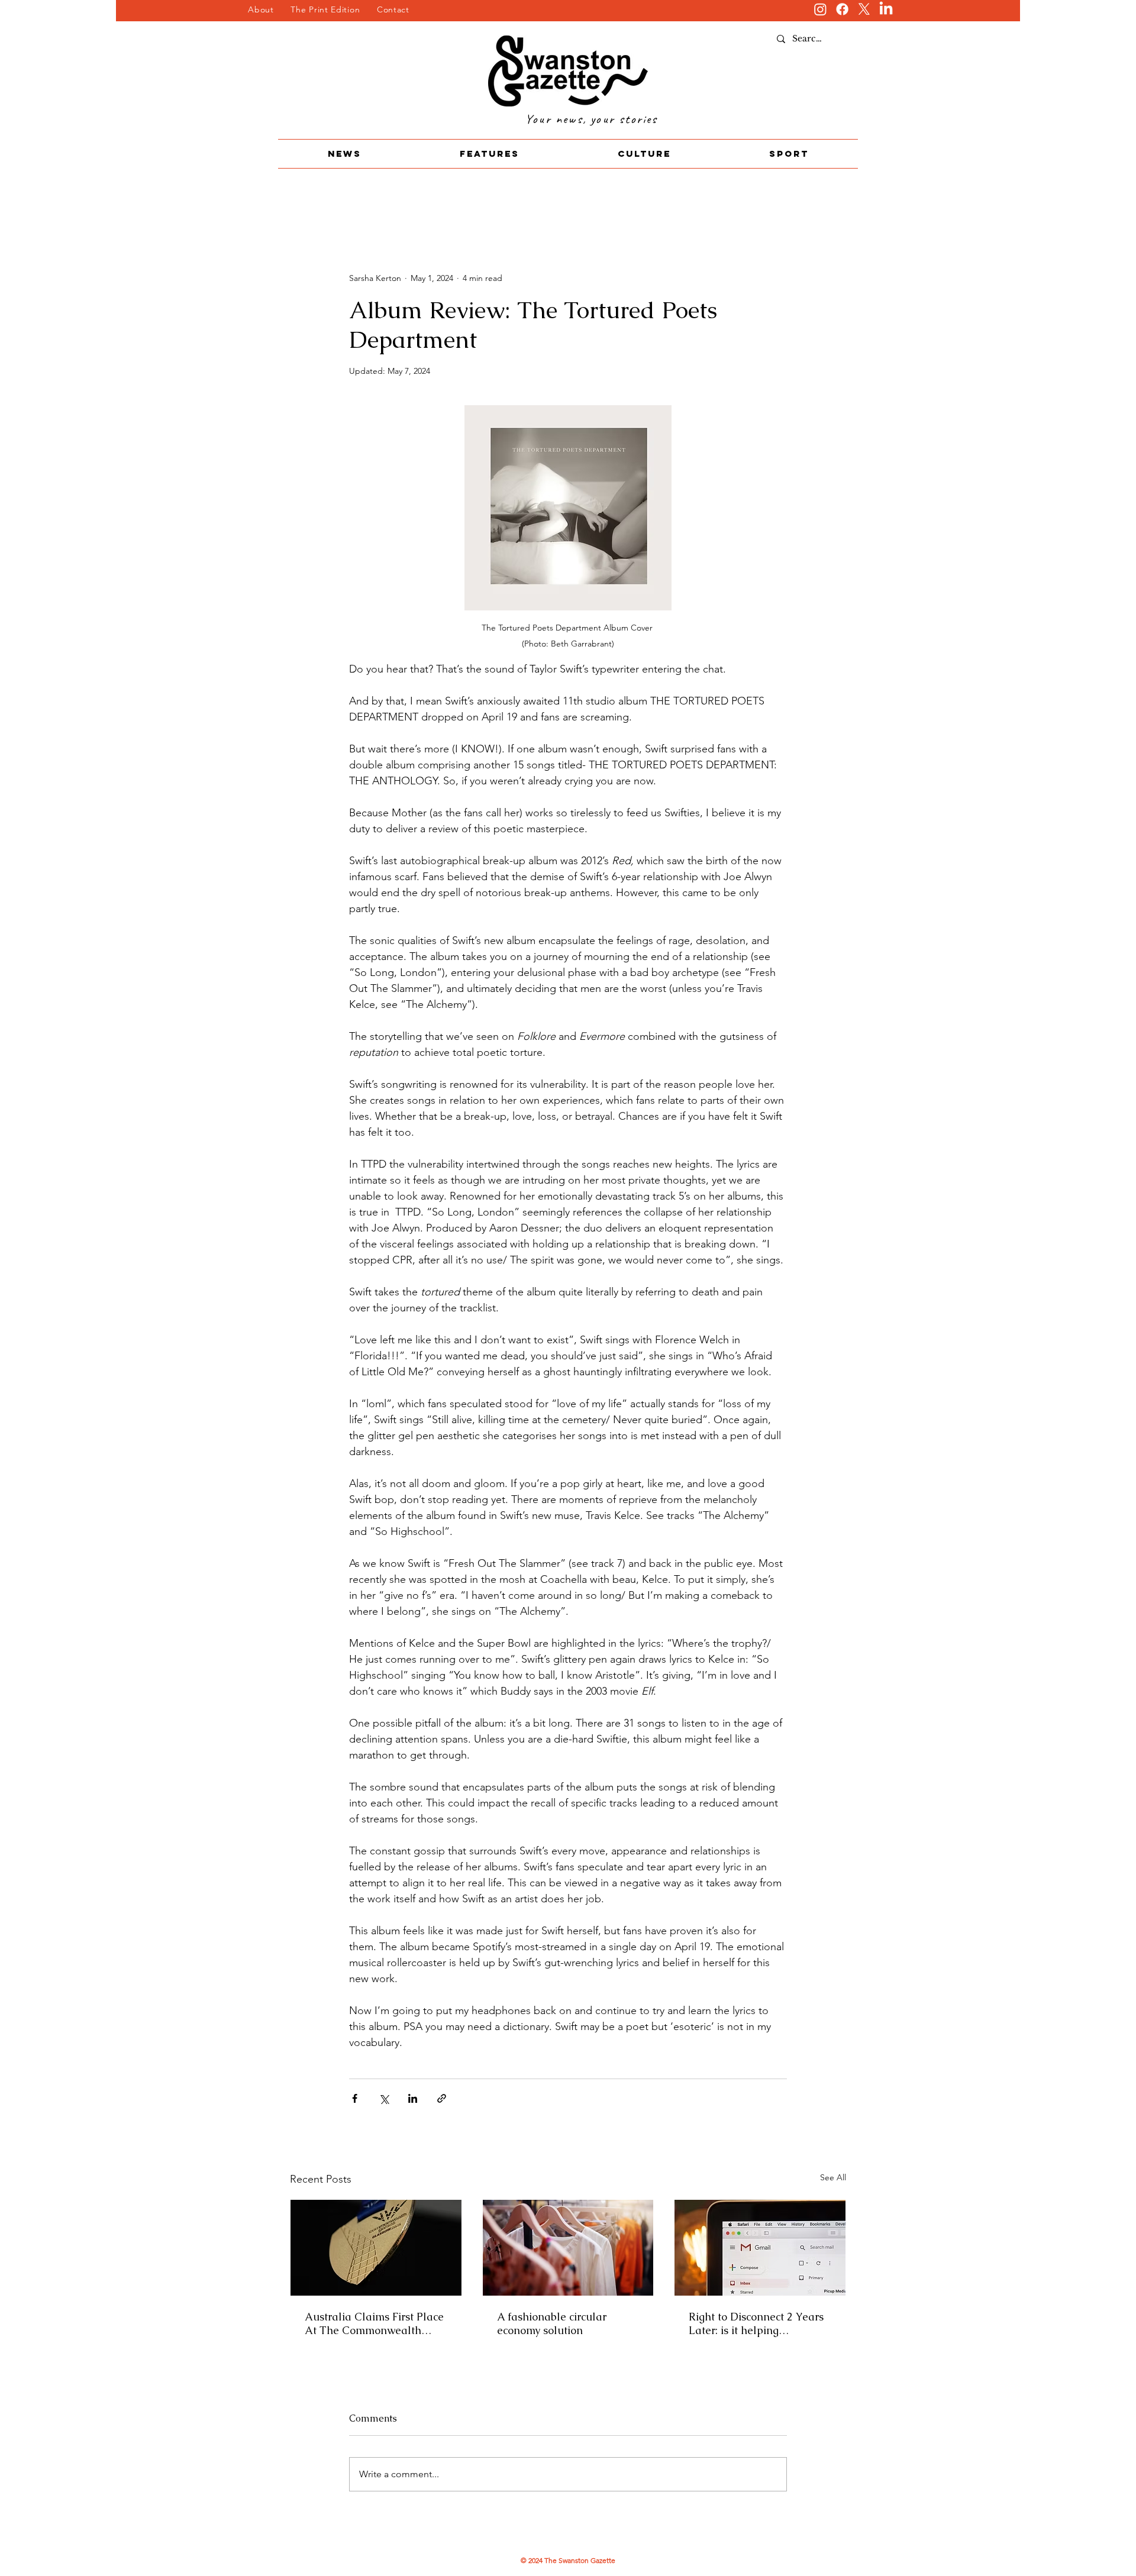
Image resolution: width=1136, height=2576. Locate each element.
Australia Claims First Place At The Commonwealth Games (374, 2323)
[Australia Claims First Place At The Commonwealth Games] (376, 2248)
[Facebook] (842, 9)
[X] (864, 9)
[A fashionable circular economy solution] (568, 2248)
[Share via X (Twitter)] (384, 2098)
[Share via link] (442, 2098)
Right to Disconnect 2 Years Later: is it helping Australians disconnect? (756, 2323)
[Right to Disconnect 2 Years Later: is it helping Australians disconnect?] (760, 2248)
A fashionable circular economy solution (552, 2323)
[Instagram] (820, 9)
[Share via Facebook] (355, 2098)
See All (833, 2177)
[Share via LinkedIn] (413, 2098)
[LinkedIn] (886, 9)
